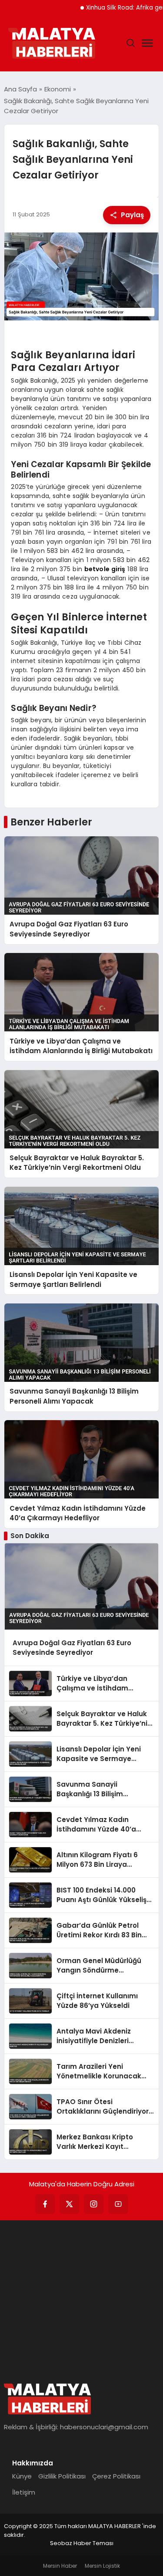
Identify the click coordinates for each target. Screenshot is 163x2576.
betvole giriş (105, 569)
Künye (22, 2476)
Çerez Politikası (116, 2476)
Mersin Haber (60, 2566)
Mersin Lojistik (102, 2566)
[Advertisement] (81, 2297)
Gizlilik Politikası (62, 2476)
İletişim (24, 2492)
